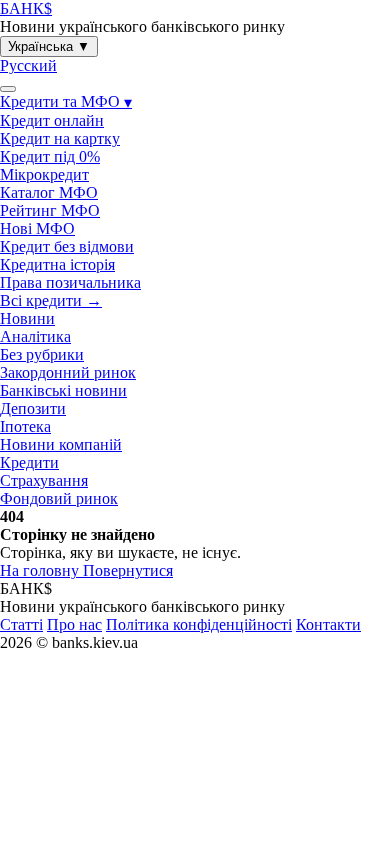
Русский (28, 65)
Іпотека (25, 426)
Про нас (74, 624)
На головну (41, 570)
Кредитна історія (57, 264)
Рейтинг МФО (50, 210)
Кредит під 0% (50, 156)
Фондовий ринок (59, 498)
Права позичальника (70, 282)
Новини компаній (61, 444)
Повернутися (128, 570)
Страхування (44, 480)
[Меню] (8, 89)
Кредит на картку (60, 138)
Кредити (29, 462)
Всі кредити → (51, 300)
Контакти (328, 624)
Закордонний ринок (68, 372)
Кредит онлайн (52, 120)
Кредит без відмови (67, 246)
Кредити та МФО (66, 101)
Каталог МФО (49, 192)
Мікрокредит (44, 174)
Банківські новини (63, 390)
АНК (26, 8)
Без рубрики (42, 354)
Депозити (33, 408)
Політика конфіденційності (199, 624)
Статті (21, 624)
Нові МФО (37, 228)
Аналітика (35, 336)
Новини (27, 318)
